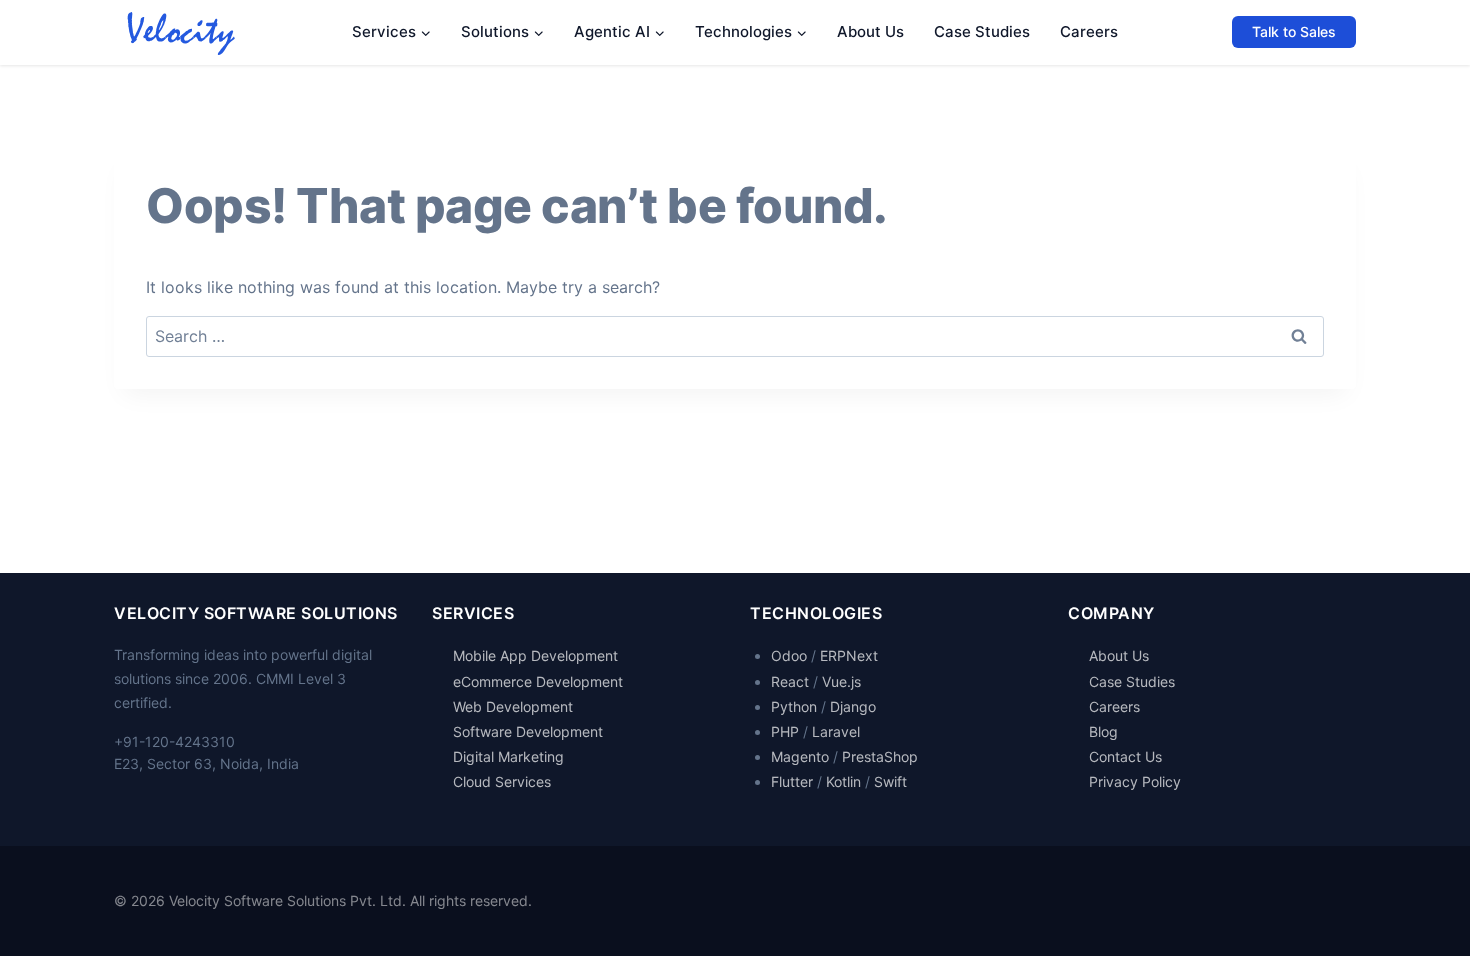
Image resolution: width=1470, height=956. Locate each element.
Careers (1089, 31)
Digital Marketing (508, 756)
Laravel (836, 731)
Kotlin (843, 781)
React (790, 681)
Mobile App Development (535, 655)
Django (853, 706)
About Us (870, 31)
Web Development (513, 706)
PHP (785, 731)
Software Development (528, 731)
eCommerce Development (538, 681)
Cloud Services (502, 781)
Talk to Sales (1294, 31)
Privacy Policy (1135, 781)
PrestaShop (880, 756)
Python (794, 706)
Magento (800, 756)
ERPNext (849, 655)
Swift (890, 781)
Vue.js (841, 681)
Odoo (789, 655)
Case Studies (982, 31)
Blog (1103, 731)
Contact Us (1125, 756)
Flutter (792, 781)
